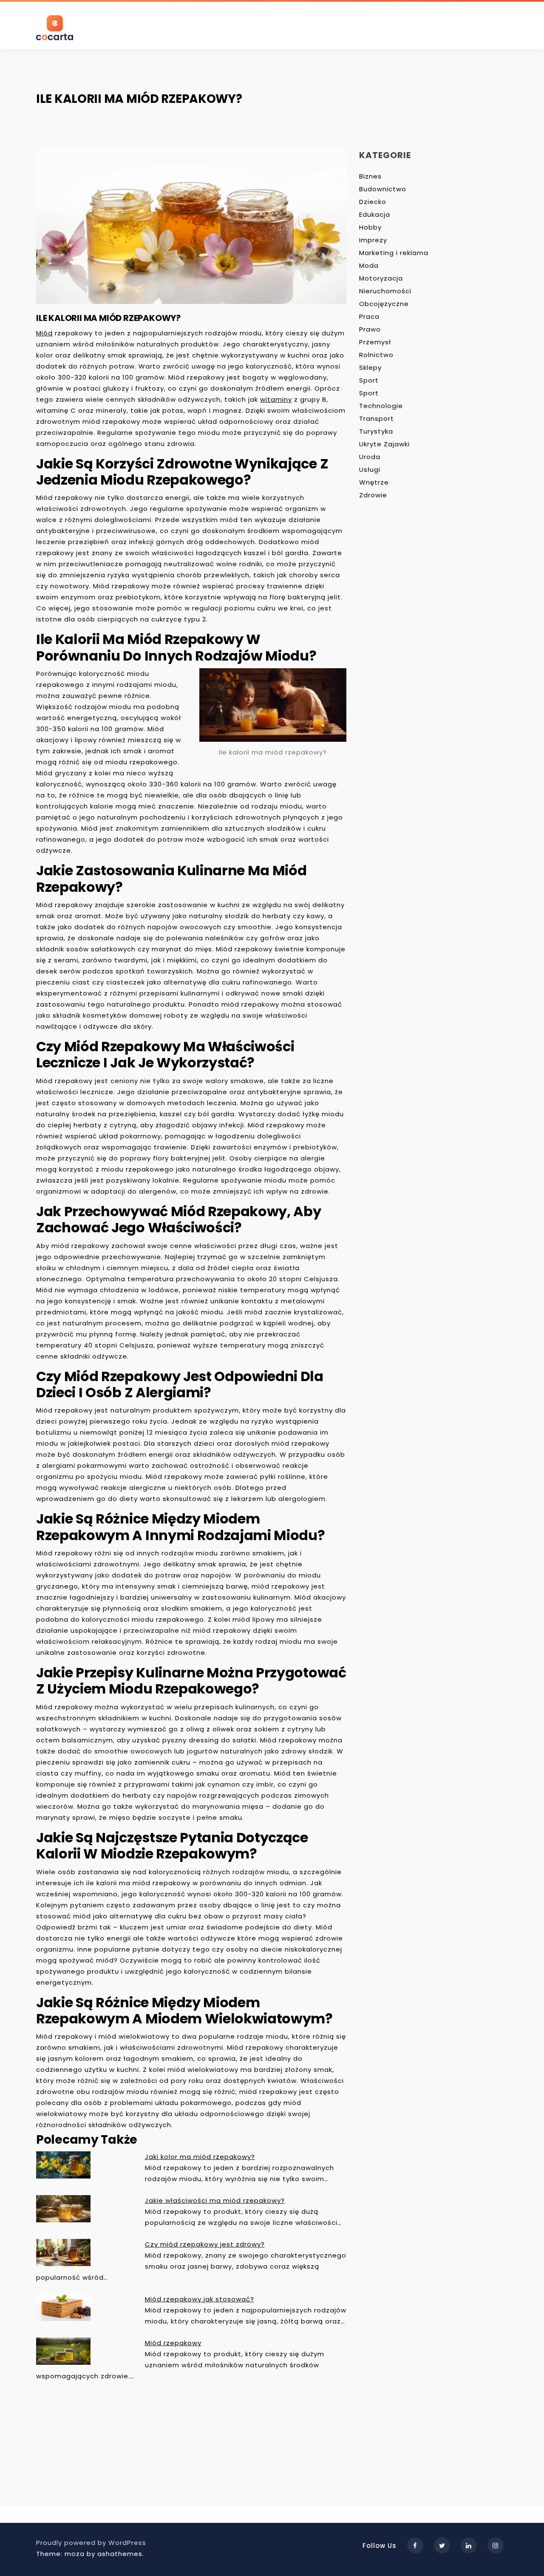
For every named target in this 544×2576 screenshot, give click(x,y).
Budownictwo (383, 189)
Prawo (370, 329)
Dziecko (373, 202)
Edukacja (375, 214)
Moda (369, 265)
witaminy (276, 399)
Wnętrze (374, 482)
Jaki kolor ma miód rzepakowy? (200, 2157)
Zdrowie (373, 495)
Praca (369, 316)
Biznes (370, 176)
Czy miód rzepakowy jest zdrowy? (205, 2244)
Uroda (370, 457)
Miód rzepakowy (173, 2343)
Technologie (381, 406)
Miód (44, 333)
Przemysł (375, 342)
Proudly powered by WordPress (91, 2543)
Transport (377, 418)
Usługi (370, 470)
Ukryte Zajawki (384, 444)
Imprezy (373, 240)
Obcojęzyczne (384, 304)
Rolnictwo (376, 355)
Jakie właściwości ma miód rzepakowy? (215, 2200)
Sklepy (370, 367)
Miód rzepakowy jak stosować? (200, 2299)
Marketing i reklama (394, 253)
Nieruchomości (385, 291)
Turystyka (376, 431)
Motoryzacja (381, 278)
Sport (369, 380)
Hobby (370, 227)
